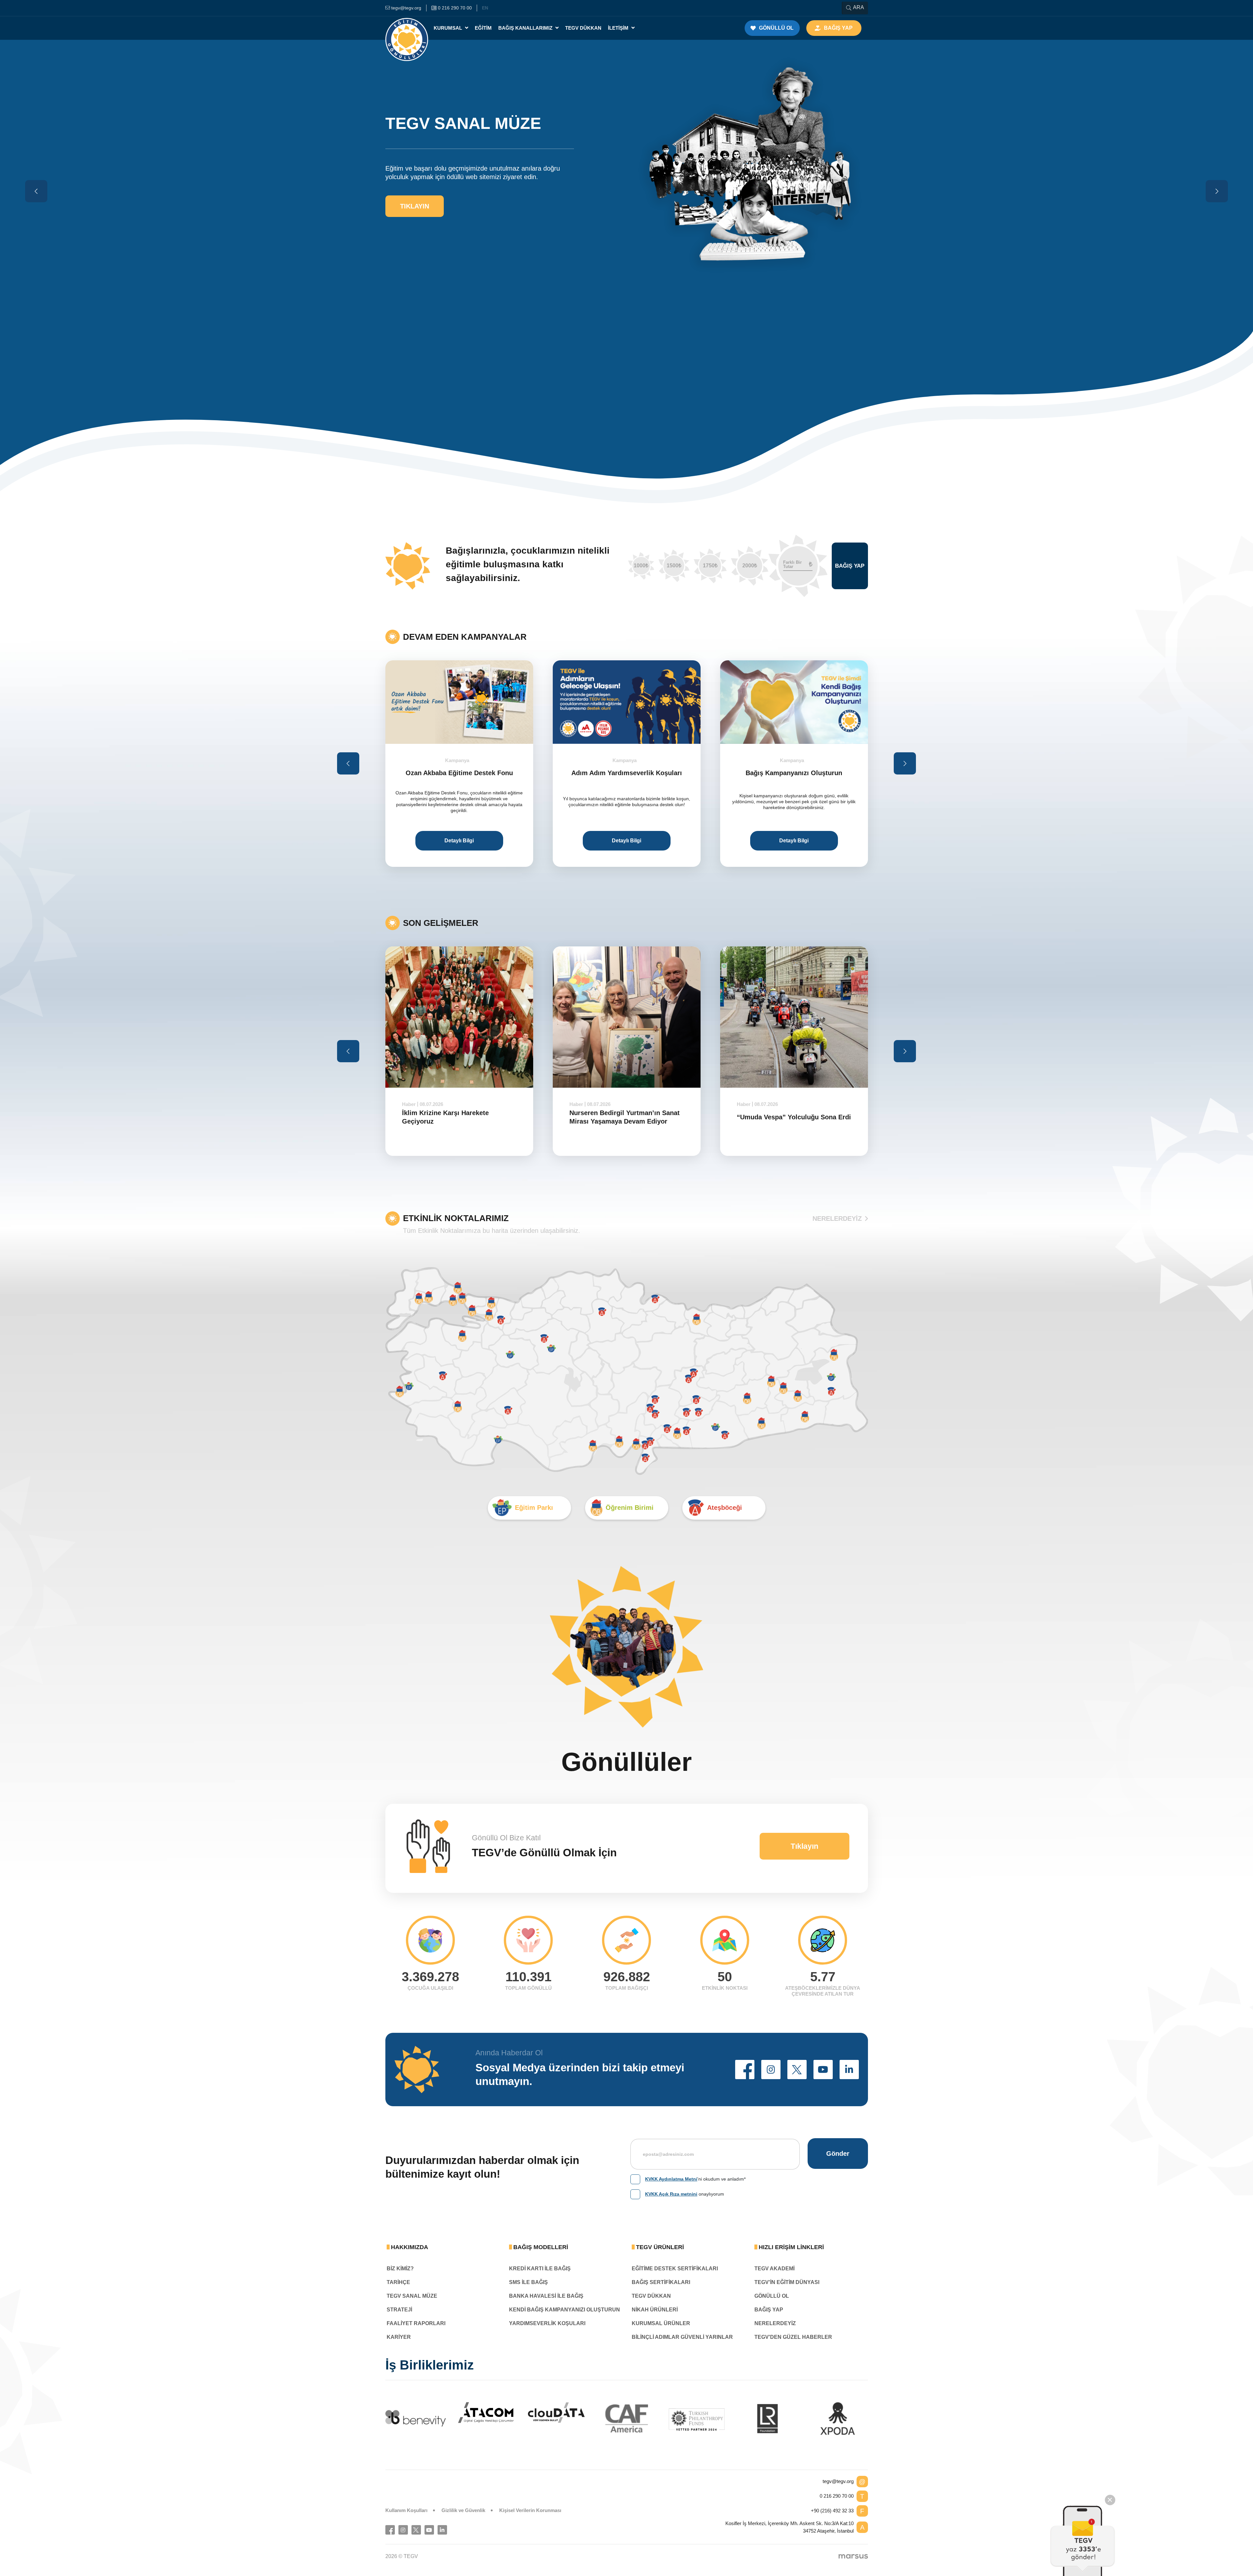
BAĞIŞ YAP (769, 2310)
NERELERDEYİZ (837, 1219)
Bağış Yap (850, 566)
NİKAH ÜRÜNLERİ (655, 2310)
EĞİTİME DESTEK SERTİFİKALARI (675, 2269)
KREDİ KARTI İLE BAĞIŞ (540, 2269)
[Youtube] (429, 2530)
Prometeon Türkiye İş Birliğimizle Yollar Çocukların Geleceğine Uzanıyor (789, 1121)
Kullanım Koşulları (406, 2510)
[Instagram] (403, 2530)
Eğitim (483, 28)
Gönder (838, 2154)
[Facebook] (390, 2530)
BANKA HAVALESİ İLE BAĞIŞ (546, 2296)
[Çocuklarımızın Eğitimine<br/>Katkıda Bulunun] (1083, 2541)
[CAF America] (627, 2418)
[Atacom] (486, 2413)
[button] (745, 2070)
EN (485, 8)
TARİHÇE (398, 2282)
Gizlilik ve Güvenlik (463, 2510)
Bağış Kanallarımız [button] (526, 28)
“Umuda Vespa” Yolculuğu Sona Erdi (626, 1117)
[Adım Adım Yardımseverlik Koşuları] (459, 702)
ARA (859, 7)
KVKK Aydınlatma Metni (671, 2179)
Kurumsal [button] (449, 28)
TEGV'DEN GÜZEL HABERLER (793, 2337)
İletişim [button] (619, 28)
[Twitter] (416, 2530)
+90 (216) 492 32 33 (832, 2511)
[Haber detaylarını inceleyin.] (459, 1017)
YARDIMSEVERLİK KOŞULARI (547, 2323)
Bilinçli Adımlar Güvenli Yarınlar (682, 2337)
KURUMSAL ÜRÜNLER (661, 2323)
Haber (409, 1104)
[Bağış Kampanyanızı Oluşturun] (627, 702)
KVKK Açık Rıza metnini (671, 2194)
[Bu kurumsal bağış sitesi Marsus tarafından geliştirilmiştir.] (853, 2556)
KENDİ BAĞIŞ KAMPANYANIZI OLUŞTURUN (565, 2310)
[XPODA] (838, 2418)
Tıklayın (804, 1846)
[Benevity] (416, 2418)
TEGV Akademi (774, 2269)
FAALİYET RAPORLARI (416, 2323)
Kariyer (399, 2337)
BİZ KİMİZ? (400, 2269)
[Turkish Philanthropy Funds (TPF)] (697, 2419)
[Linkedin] (442, 2530)
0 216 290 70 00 (837, 2496)
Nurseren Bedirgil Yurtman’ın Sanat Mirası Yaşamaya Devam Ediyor (457, 1117)
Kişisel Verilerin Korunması (530, 2510)
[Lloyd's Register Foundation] (767, 2418)
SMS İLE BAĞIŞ (528, 2282)
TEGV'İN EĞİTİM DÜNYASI (787, 2282)
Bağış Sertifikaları (661, 2282)
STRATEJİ (399, 2310)
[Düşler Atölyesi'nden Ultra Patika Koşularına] (794, 702)
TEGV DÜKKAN (651, 2296)
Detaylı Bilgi (459, 841)
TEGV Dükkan (583, 28)
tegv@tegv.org (838, 2481)
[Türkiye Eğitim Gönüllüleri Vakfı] (407, 28)
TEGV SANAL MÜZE (412, 2296)
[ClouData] (556, 2413)
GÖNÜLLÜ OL (772, 2296)
